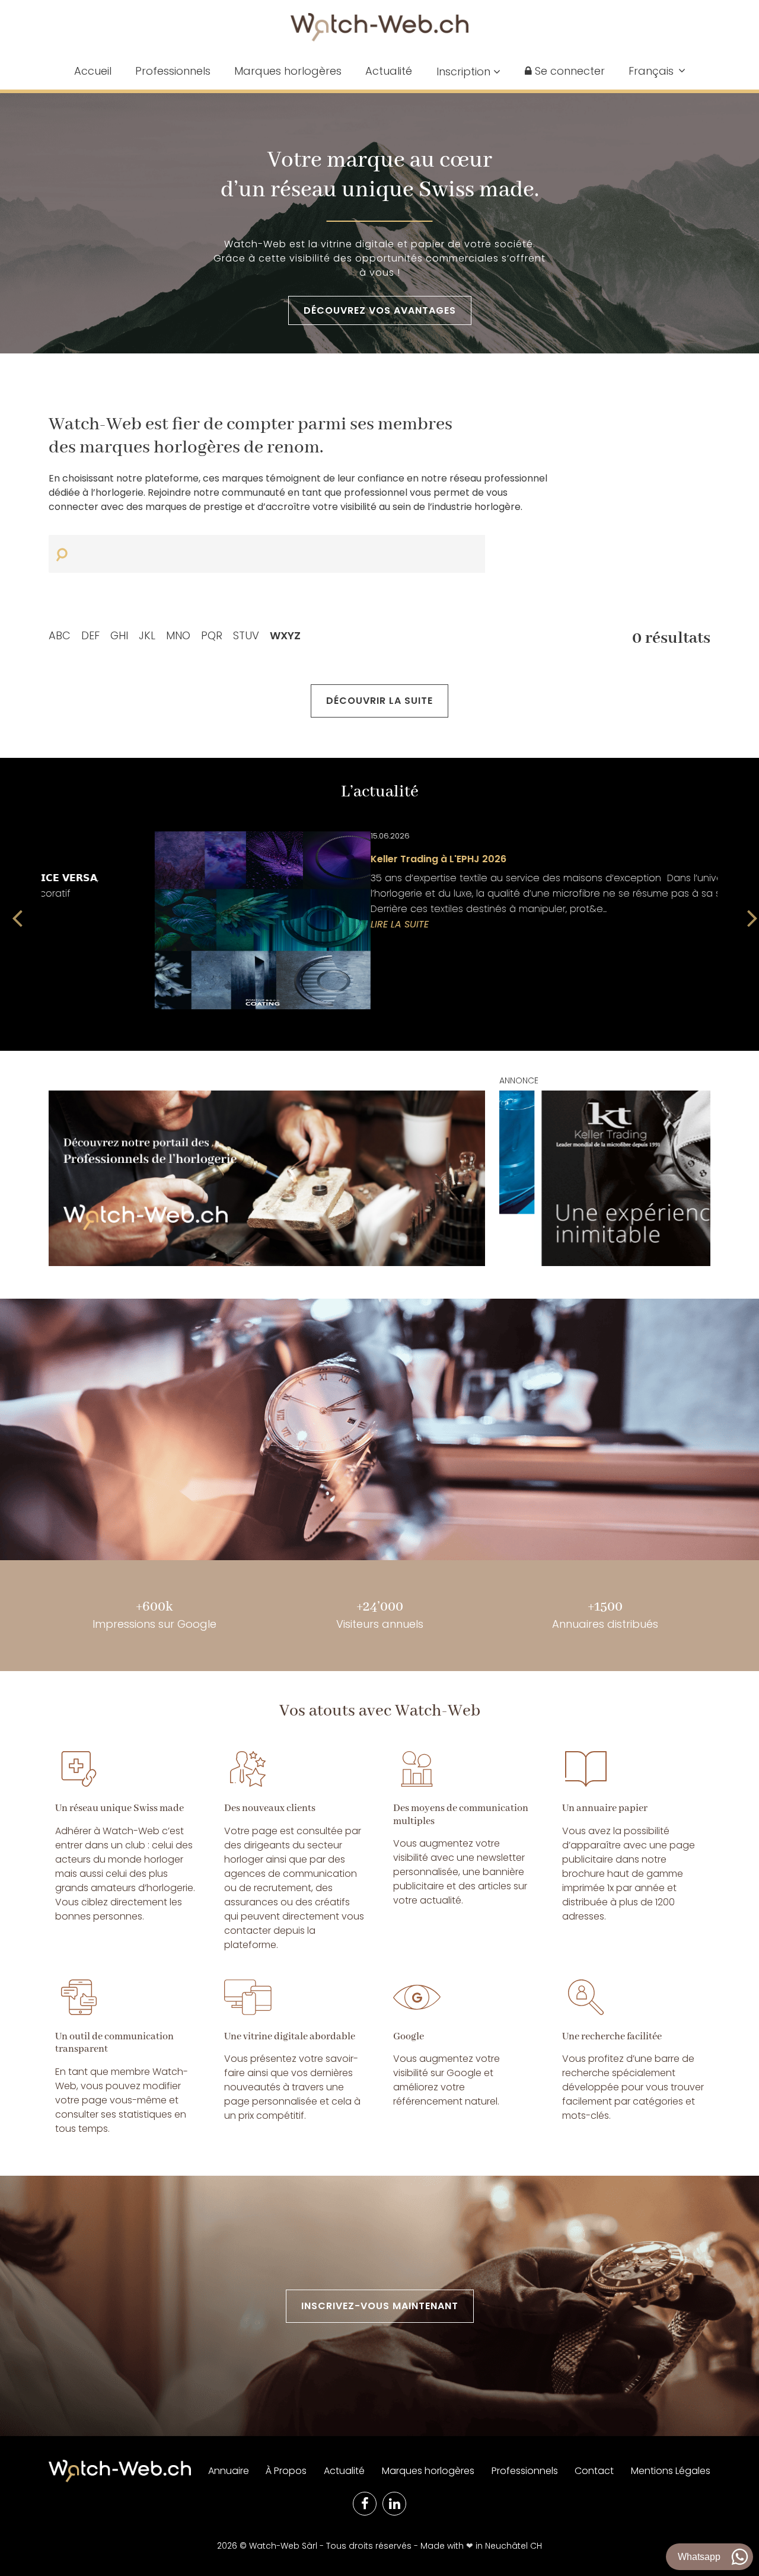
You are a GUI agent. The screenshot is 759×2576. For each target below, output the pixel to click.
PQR (212, 635)
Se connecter (568, 71)
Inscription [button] (465, 71)
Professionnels (173, 71)
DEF (90, 635)
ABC (60, 635)
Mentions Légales (671, 2471)
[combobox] (657, 71)
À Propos (286, 2471)
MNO (178, 635)
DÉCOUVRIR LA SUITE (379, 701)
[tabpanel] (379, 920)
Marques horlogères (288, 71)
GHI (119, 635)
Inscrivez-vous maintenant (380, 2306)
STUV (246, 635)
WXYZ (285, 635)
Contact (594, 2471)
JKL (147, 635)
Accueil (93, 71)
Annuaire (229, 2471)
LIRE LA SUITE (71, 924)
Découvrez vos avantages (380, 310)
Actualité (389, 71)
